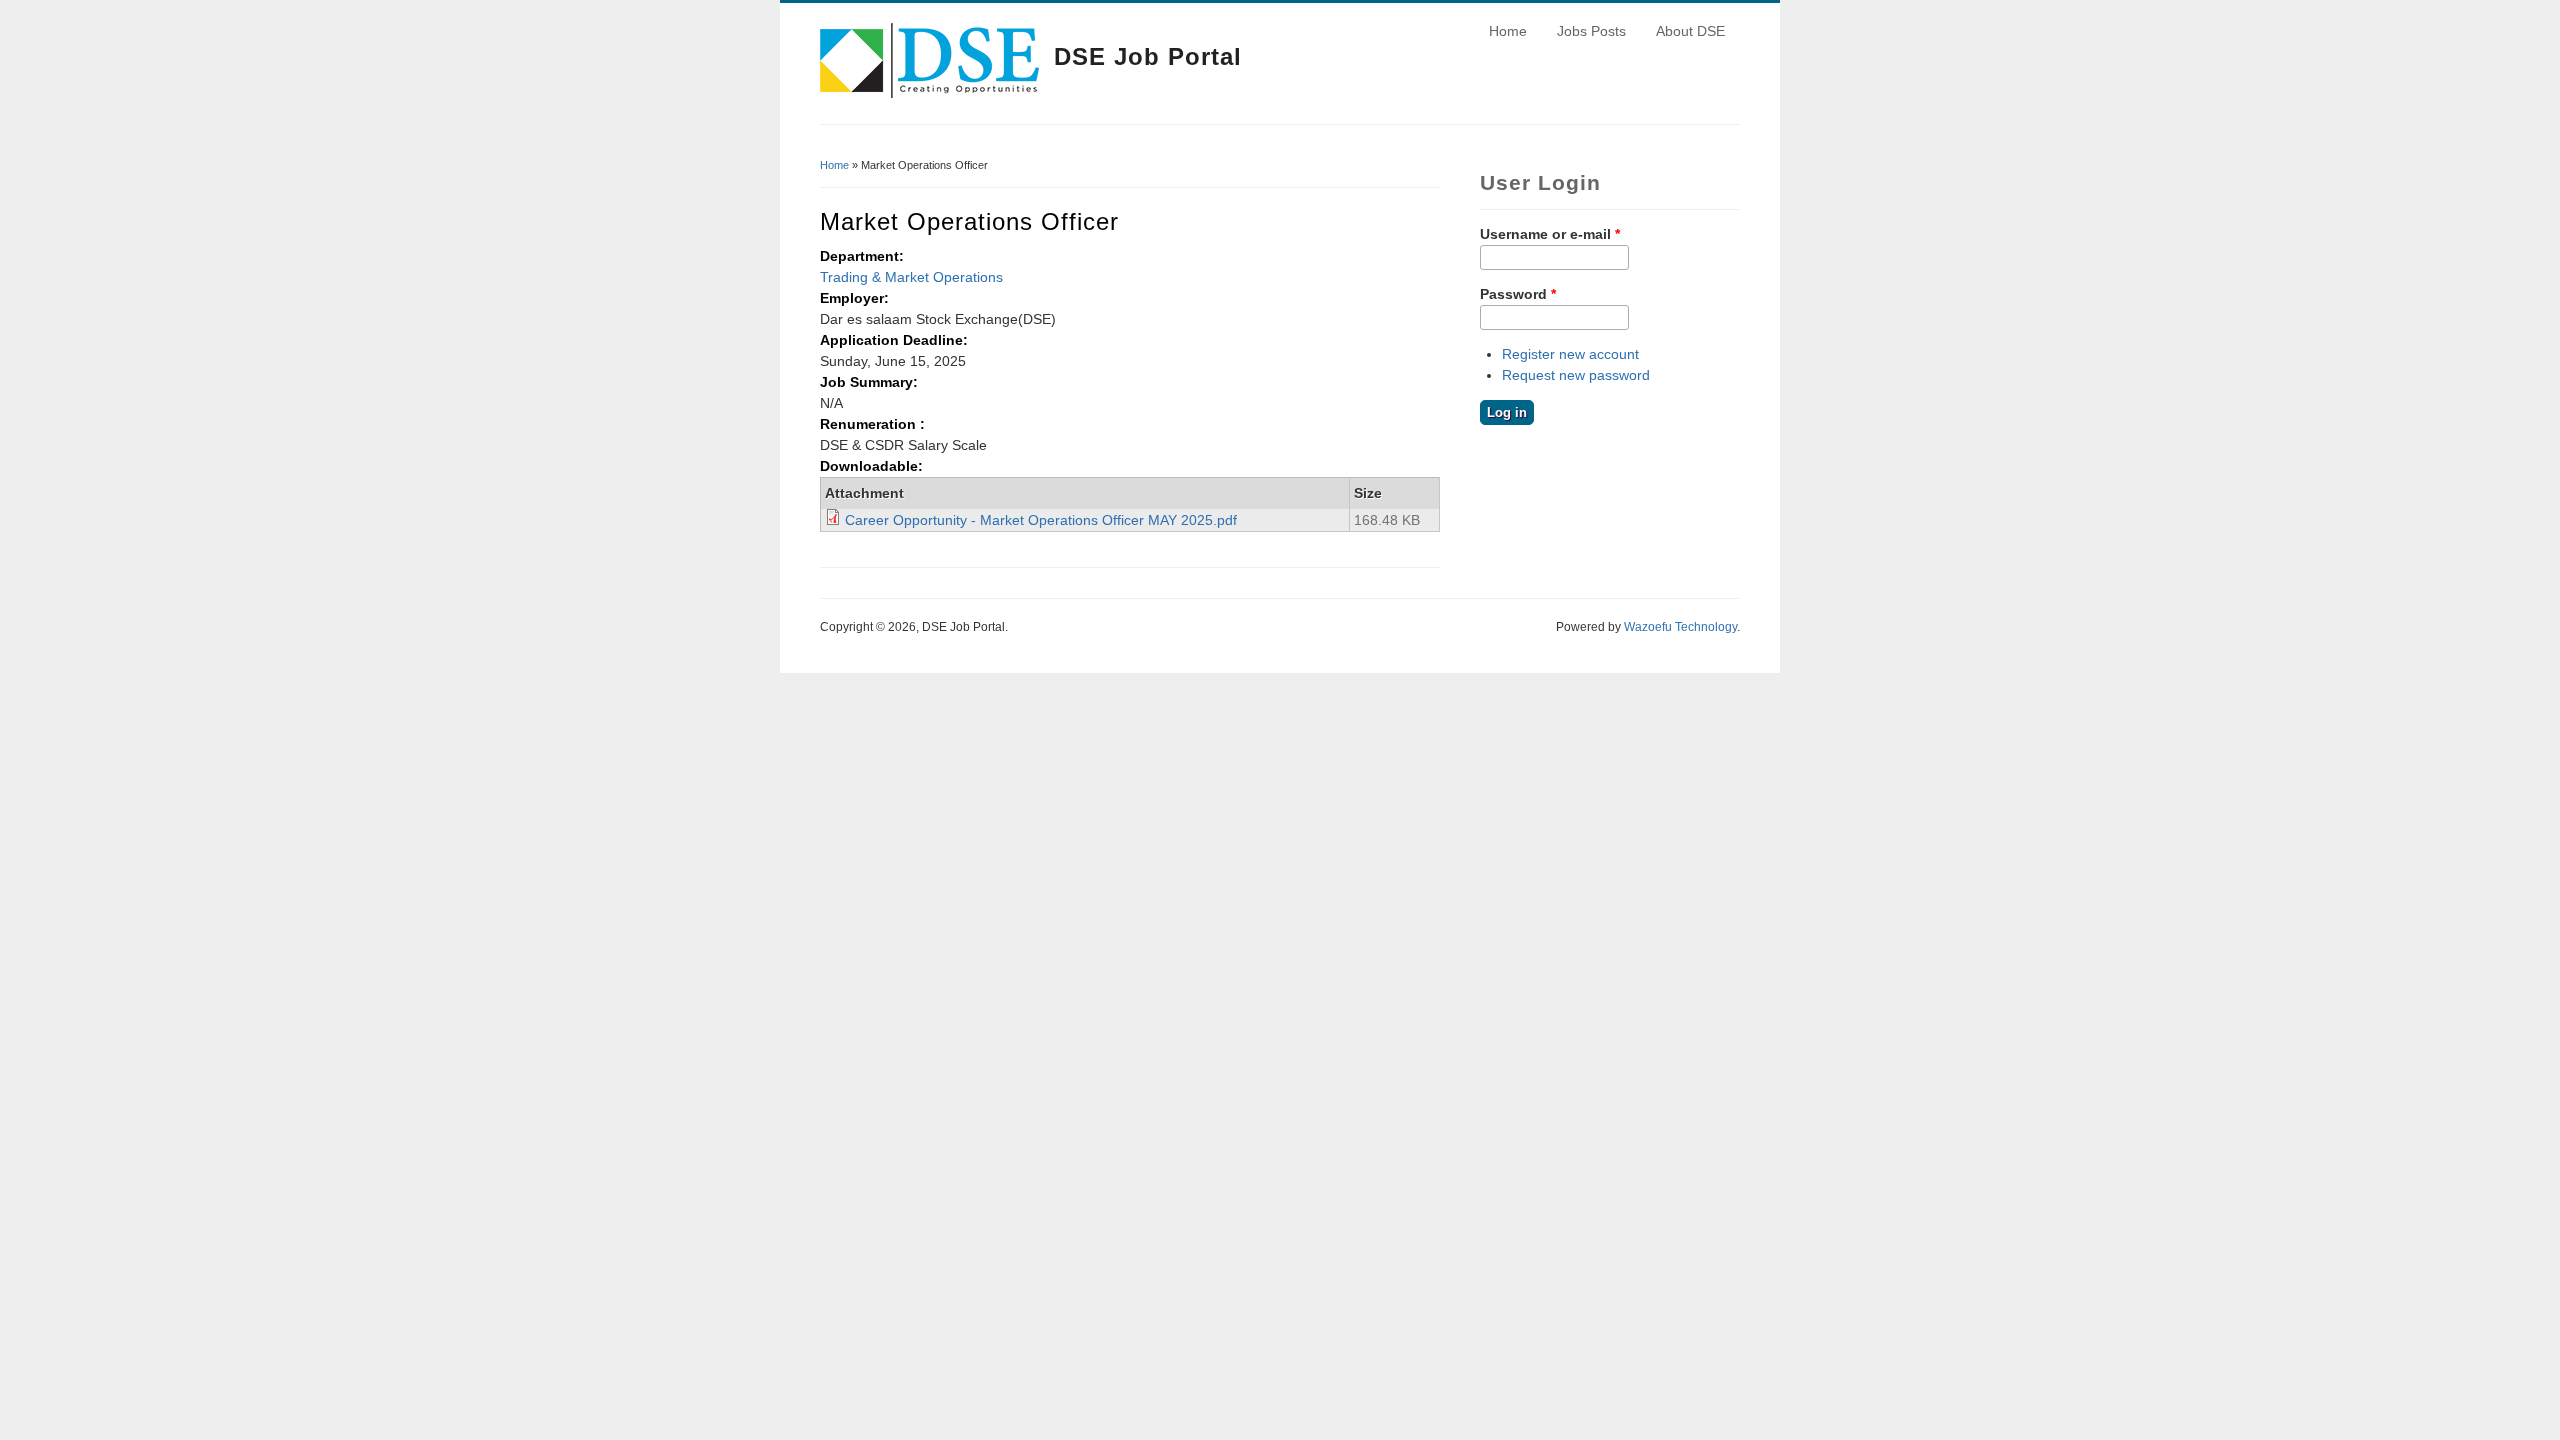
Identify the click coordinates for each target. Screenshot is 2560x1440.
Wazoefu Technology (1680, 627)
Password (1518, 294)
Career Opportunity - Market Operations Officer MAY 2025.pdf (1041, 520)
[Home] (929, 93)
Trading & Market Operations (911, 277)
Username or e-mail (1550, 234)
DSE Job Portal (1148, 56)
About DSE (1690, 31)
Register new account (1570, 354)
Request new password (1576, 375)
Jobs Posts (1591, 31)
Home (1508, 31)
